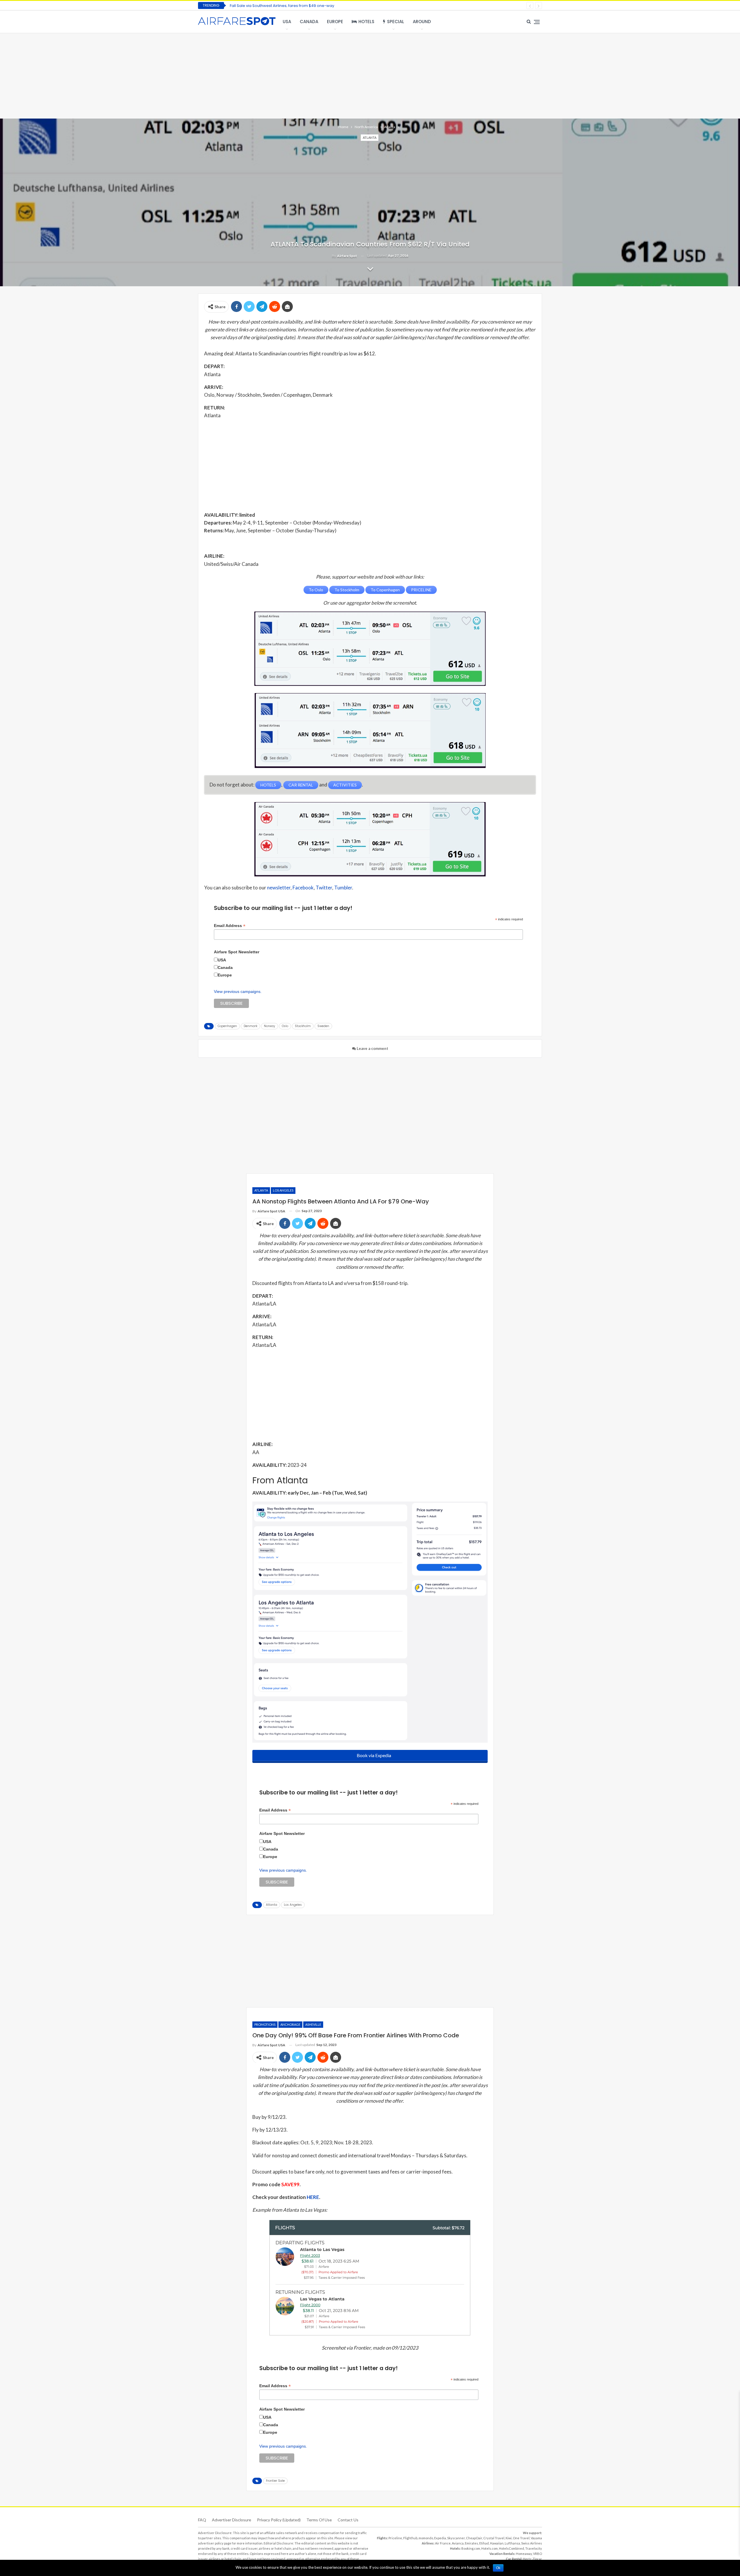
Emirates (471, 2543)
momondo (426, 2538)
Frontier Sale (275, 2481)
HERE (313, 2197)
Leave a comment (372, 1048)
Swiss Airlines (532, 2543)
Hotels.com (490, 2548)
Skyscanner (456, 2538)
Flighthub (410, 2538)
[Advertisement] (370, 75)
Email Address (230, 926)
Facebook (303, 888)
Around (422, 22)
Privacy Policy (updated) (279, 2520)
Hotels (366, 22)
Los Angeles (283, 1190)
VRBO (538, 2554)
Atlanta (370, 137)
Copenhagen (227, 1026)
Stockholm (303, 1026)
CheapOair (474, 2538)
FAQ (202, 2520)
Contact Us (348, 2520)
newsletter (279, 888)
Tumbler (343, 888)
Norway (270, 1026)
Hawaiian (497, 2543)
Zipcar (537, 2559)
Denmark (250, 1026)
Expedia (440, 2538)
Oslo (285, 1026)
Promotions (265, 2024)
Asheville (313, 2024)
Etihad (484, 2543)
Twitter (324, 888)
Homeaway (524, 2554)
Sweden (323, 1026)
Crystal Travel (494, 2538)
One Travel (521, 2538)
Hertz (527, 2559)
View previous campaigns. (238, 991)
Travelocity (534, 2548)
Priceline (395, 2538)
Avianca (458, 2543)
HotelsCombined (511, 2548)
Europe (335, 22)
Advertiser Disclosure (232, 2520)
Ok (498, 2568)
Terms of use (319, 2520)
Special (396, 22)
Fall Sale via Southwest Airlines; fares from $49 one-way (282, 6)
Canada (309, 22)
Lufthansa (512, 2543)
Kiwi (509, 2538)
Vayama (536, 2538)
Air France (443, 2543)
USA (287, 22)
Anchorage (290, 2024)
